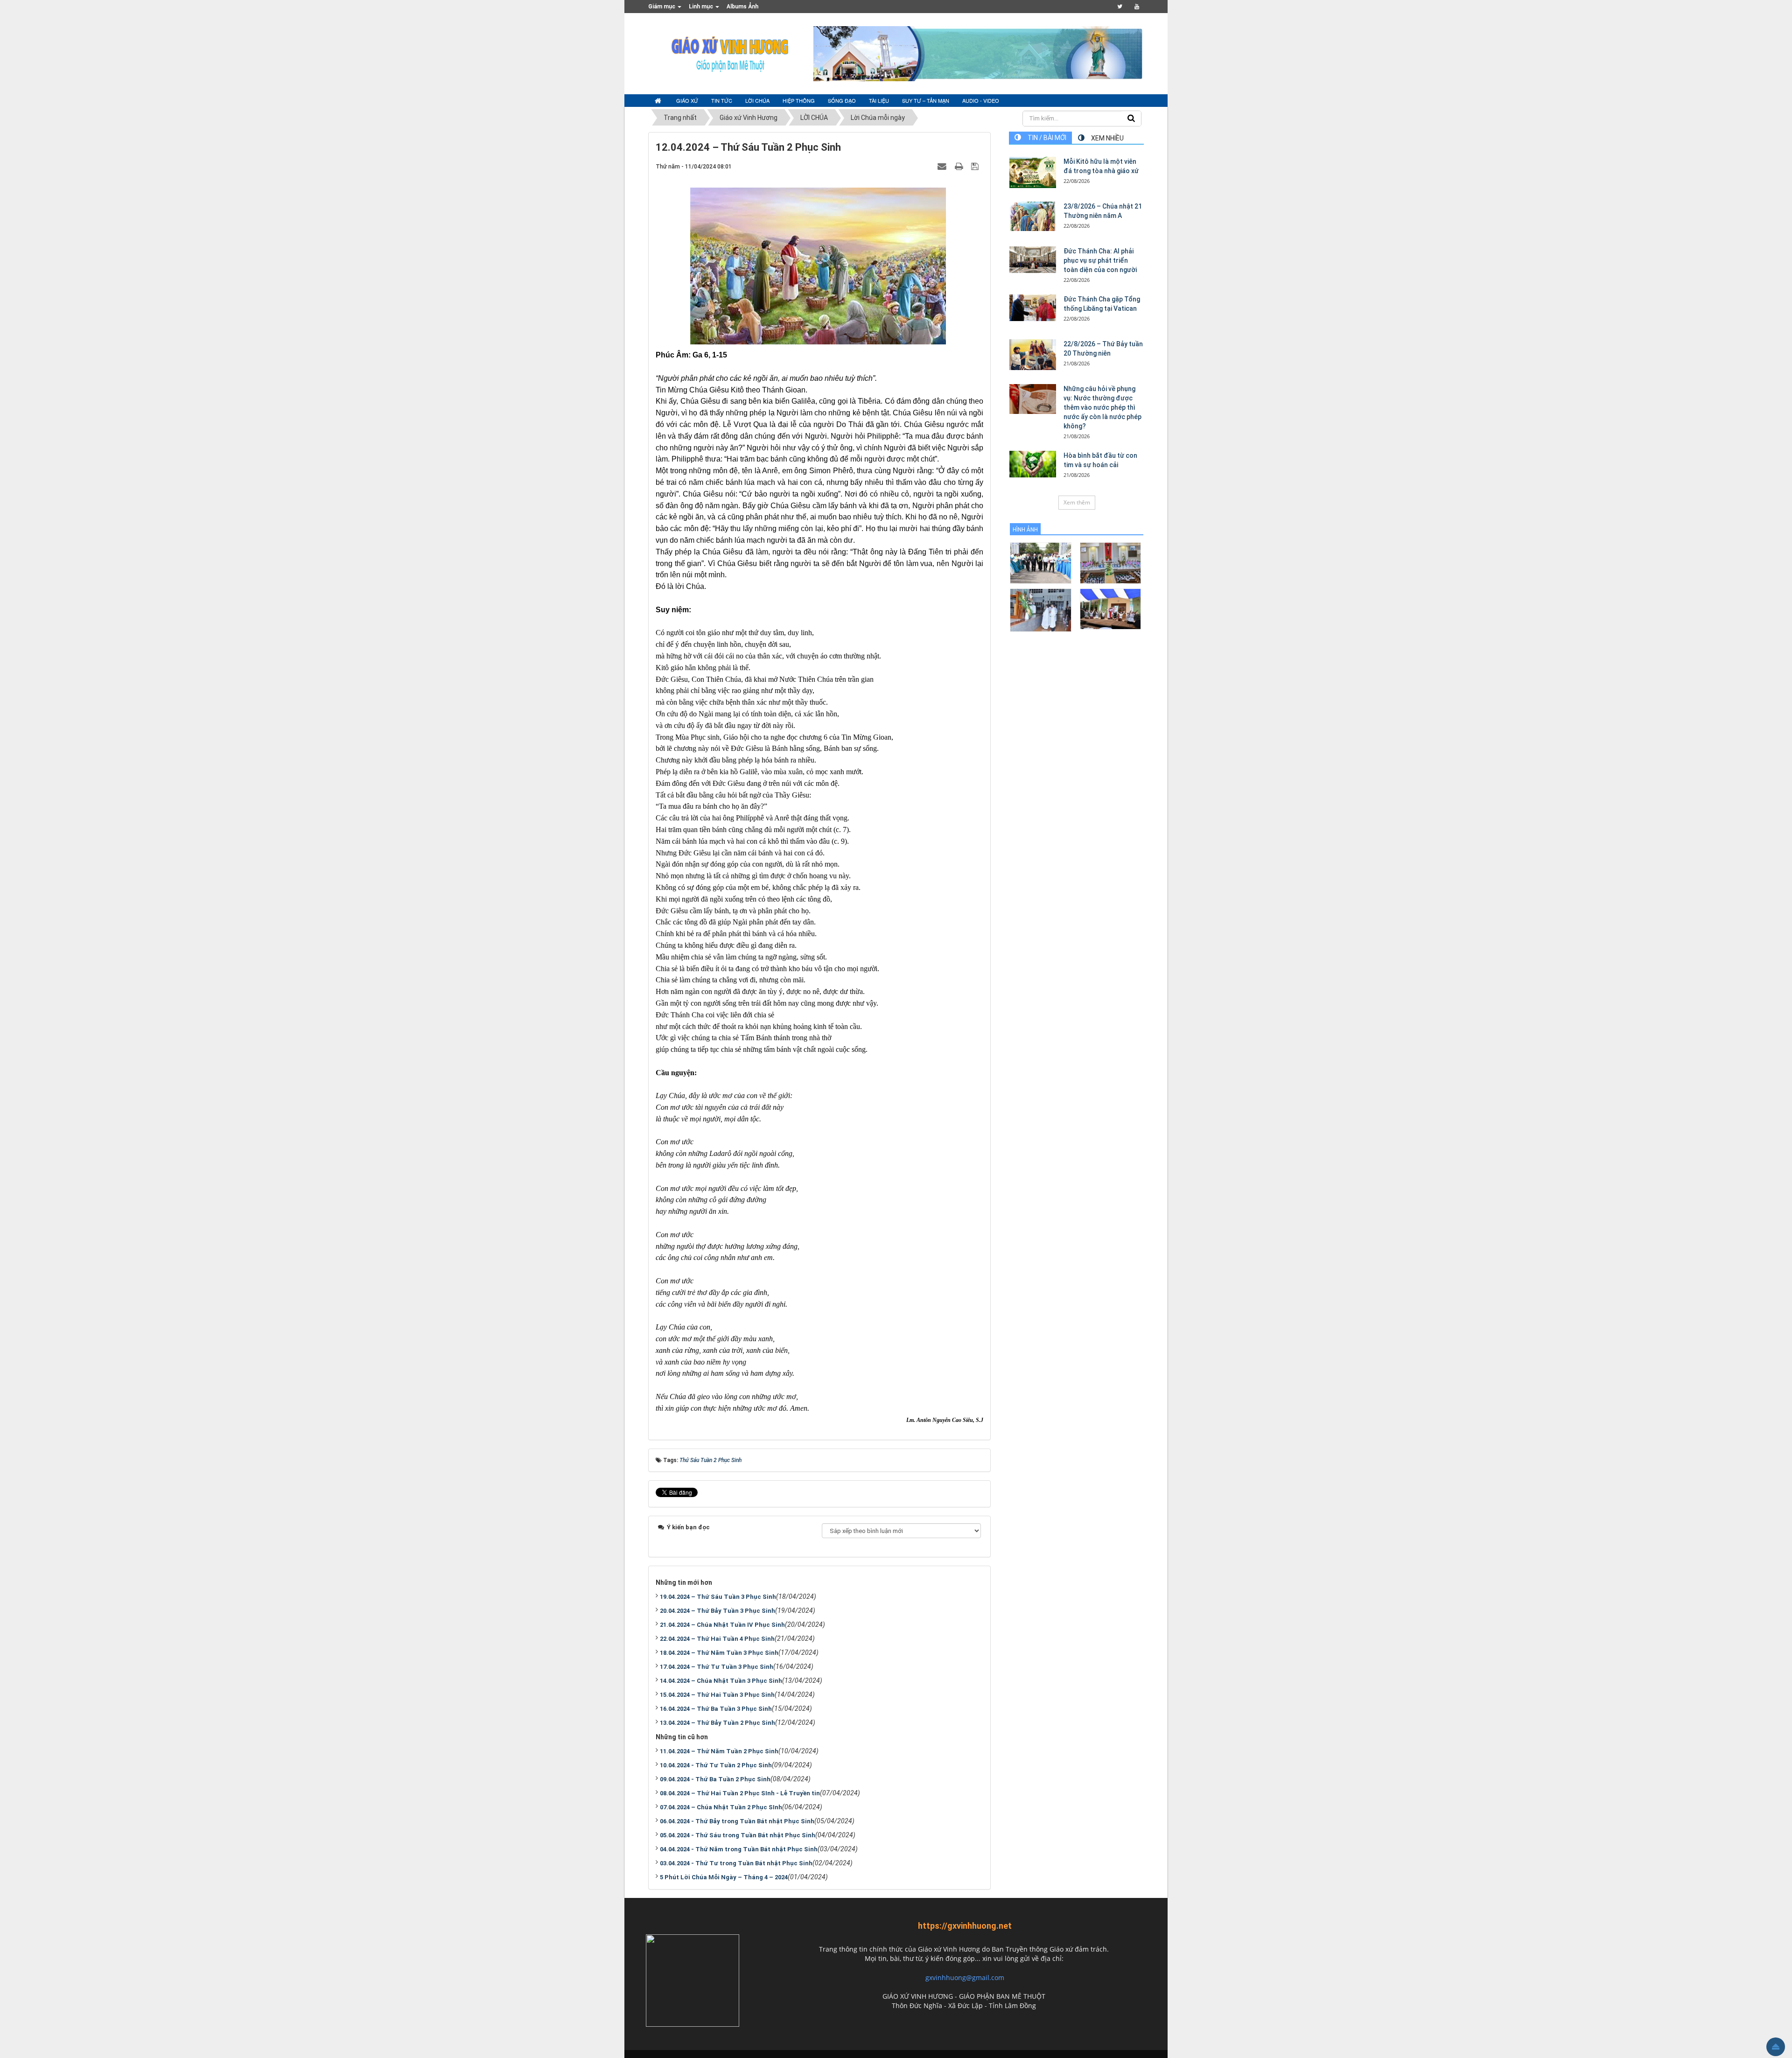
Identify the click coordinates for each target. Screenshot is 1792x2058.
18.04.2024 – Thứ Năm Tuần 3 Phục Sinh (719, 1653)
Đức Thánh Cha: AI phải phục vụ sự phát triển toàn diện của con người (1100, 260)
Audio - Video (981, 100)
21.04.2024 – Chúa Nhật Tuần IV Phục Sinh (722, 1625)
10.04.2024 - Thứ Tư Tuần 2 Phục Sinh (716, 1765)
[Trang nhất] (659, 101)
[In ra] (960, 166)
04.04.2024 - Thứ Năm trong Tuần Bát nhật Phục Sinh (739, 1849)
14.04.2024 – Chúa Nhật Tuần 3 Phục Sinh (721, 1681)
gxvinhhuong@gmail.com (965, 1977)
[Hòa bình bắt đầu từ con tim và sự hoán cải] (1033, 464)
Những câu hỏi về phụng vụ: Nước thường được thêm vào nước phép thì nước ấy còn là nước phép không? (1102, 407)
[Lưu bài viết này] (976, 166)
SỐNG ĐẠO (842, 100)
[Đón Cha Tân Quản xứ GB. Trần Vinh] (1040, 563)
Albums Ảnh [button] (742, 7)
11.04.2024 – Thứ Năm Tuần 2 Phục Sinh (719, 1751)
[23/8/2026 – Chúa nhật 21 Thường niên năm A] (1033, 216)
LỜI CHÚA (757, 100)
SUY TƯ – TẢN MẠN (926, 100)
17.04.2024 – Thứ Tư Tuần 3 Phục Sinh (717, 1667)
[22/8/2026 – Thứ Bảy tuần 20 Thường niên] (1033, 355)
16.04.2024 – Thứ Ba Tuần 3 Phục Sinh (716, 1709)
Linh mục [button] (702, 7)
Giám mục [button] (662, 7)
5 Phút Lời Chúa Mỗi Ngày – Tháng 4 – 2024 (724, 1877)
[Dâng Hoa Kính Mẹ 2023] (1110, 563)
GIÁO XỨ (687, 100)
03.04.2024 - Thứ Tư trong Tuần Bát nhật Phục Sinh (736, 1863)
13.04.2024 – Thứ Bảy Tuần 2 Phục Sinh (717, 1723)
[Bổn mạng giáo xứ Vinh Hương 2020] (1040, 610)
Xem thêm (1077, 502)
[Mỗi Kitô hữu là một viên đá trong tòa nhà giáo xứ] (1033, 172)
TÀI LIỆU (879, 100)
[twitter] (1120, 7)
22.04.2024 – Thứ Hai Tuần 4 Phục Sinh (717, 1639)
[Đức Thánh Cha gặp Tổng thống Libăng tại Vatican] (1033, 308)
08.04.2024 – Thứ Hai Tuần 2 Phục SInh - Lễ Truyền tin (740, 1793)
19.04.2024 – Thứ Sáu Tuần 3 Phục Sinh (718, 1597)
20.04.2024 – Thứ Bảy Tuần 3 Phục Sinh (717, 1611)
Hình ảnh (1025, 530)
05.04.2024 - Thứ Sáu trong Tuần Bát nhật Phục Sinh (738, 1835)
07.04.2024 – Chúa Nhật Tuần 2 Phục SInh (721, 1807)
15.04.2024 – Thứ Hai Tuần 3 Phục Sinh (717, 1695)
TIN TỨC (722, 100)
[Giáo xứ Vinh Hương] (730, 53)
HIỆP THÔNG (799, 100)
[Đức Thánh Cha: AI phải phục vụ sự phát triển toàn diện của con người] (1033, 259)
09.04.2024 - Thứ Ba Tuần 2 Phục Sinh (715, 1779)
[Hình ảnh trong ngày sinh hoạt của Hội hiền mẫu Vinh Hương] (1110, 608)
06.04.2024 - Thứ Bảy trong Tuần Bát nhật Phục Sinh (737, 1821)
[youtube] (1137, 7)
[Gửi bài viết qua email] (943, 166)
